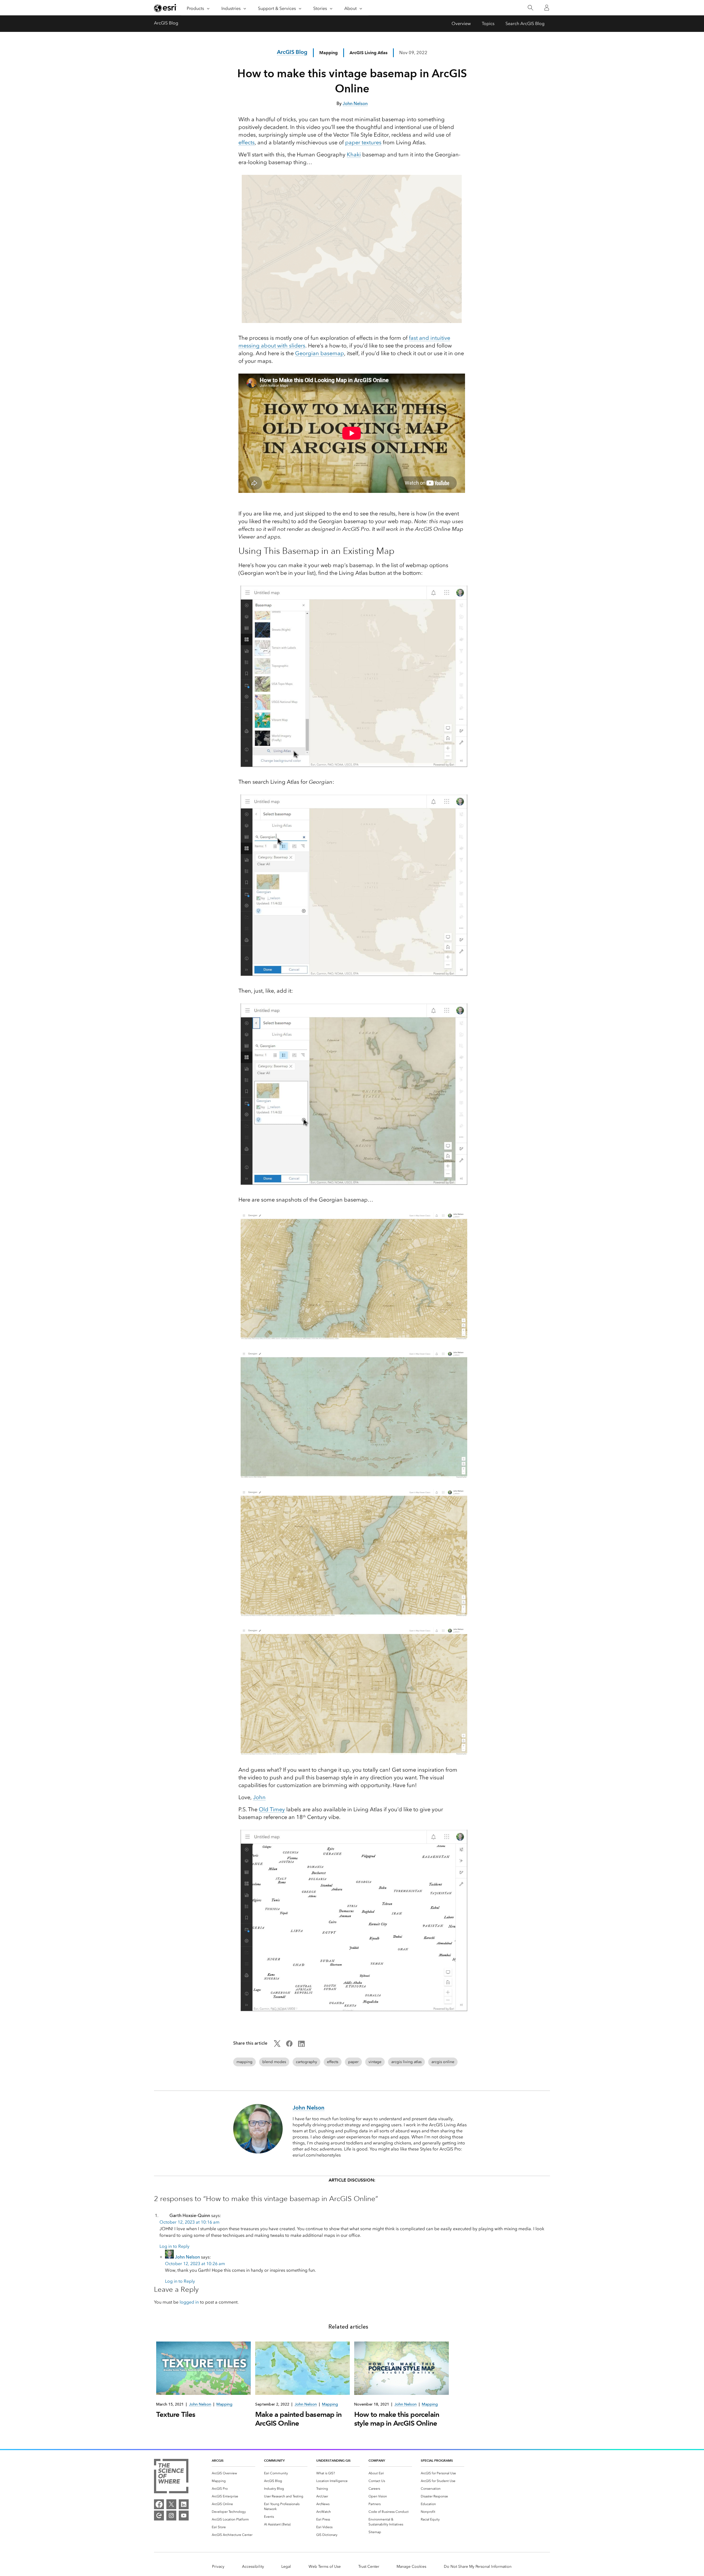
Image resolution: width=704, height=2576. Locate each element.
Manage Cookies (411, 2567)
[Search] (530, 8)
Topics (488, 24)
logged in (189, 2302)
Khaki (354, 154)
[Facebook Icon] (289, 2045)
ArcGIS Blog (166, 23)
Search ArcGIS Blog (525, 24)
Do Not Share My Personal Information (478, 2567)
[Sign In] (547, 8)
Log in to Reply (174, 2246)
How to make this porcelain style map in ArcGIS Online (397, 2419)
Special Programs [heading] (437, 2460)
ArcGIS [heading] (218, 2460)
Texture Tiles (176, 2414)
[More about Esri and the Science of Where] (171, 2477)
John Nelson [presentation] (200, 2404)
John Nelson (187, 2257)
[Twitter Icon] (277, 2045)
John (259, 1797)
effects (247, 142)
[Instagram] (171, 2516)
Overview (461, 24)
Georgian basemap (320, 353)
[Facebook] (159, 2504)
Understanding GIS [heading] (333, 2460)
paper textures (363, 142)
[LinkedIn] (184, 2504)
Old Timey (272, 1809)
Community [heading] (274, 2460)
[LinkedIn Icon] (301, 2045)
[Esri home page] (166, 8)
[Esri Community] (159, 2516)
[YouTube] (184, 2516)
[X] (171, 2504)
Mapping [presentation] (224, 2404)
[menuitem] (233, 2473)
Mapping (328, 53)
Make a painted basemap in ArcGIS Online (298, 2419)
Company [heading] (377, 2460)
